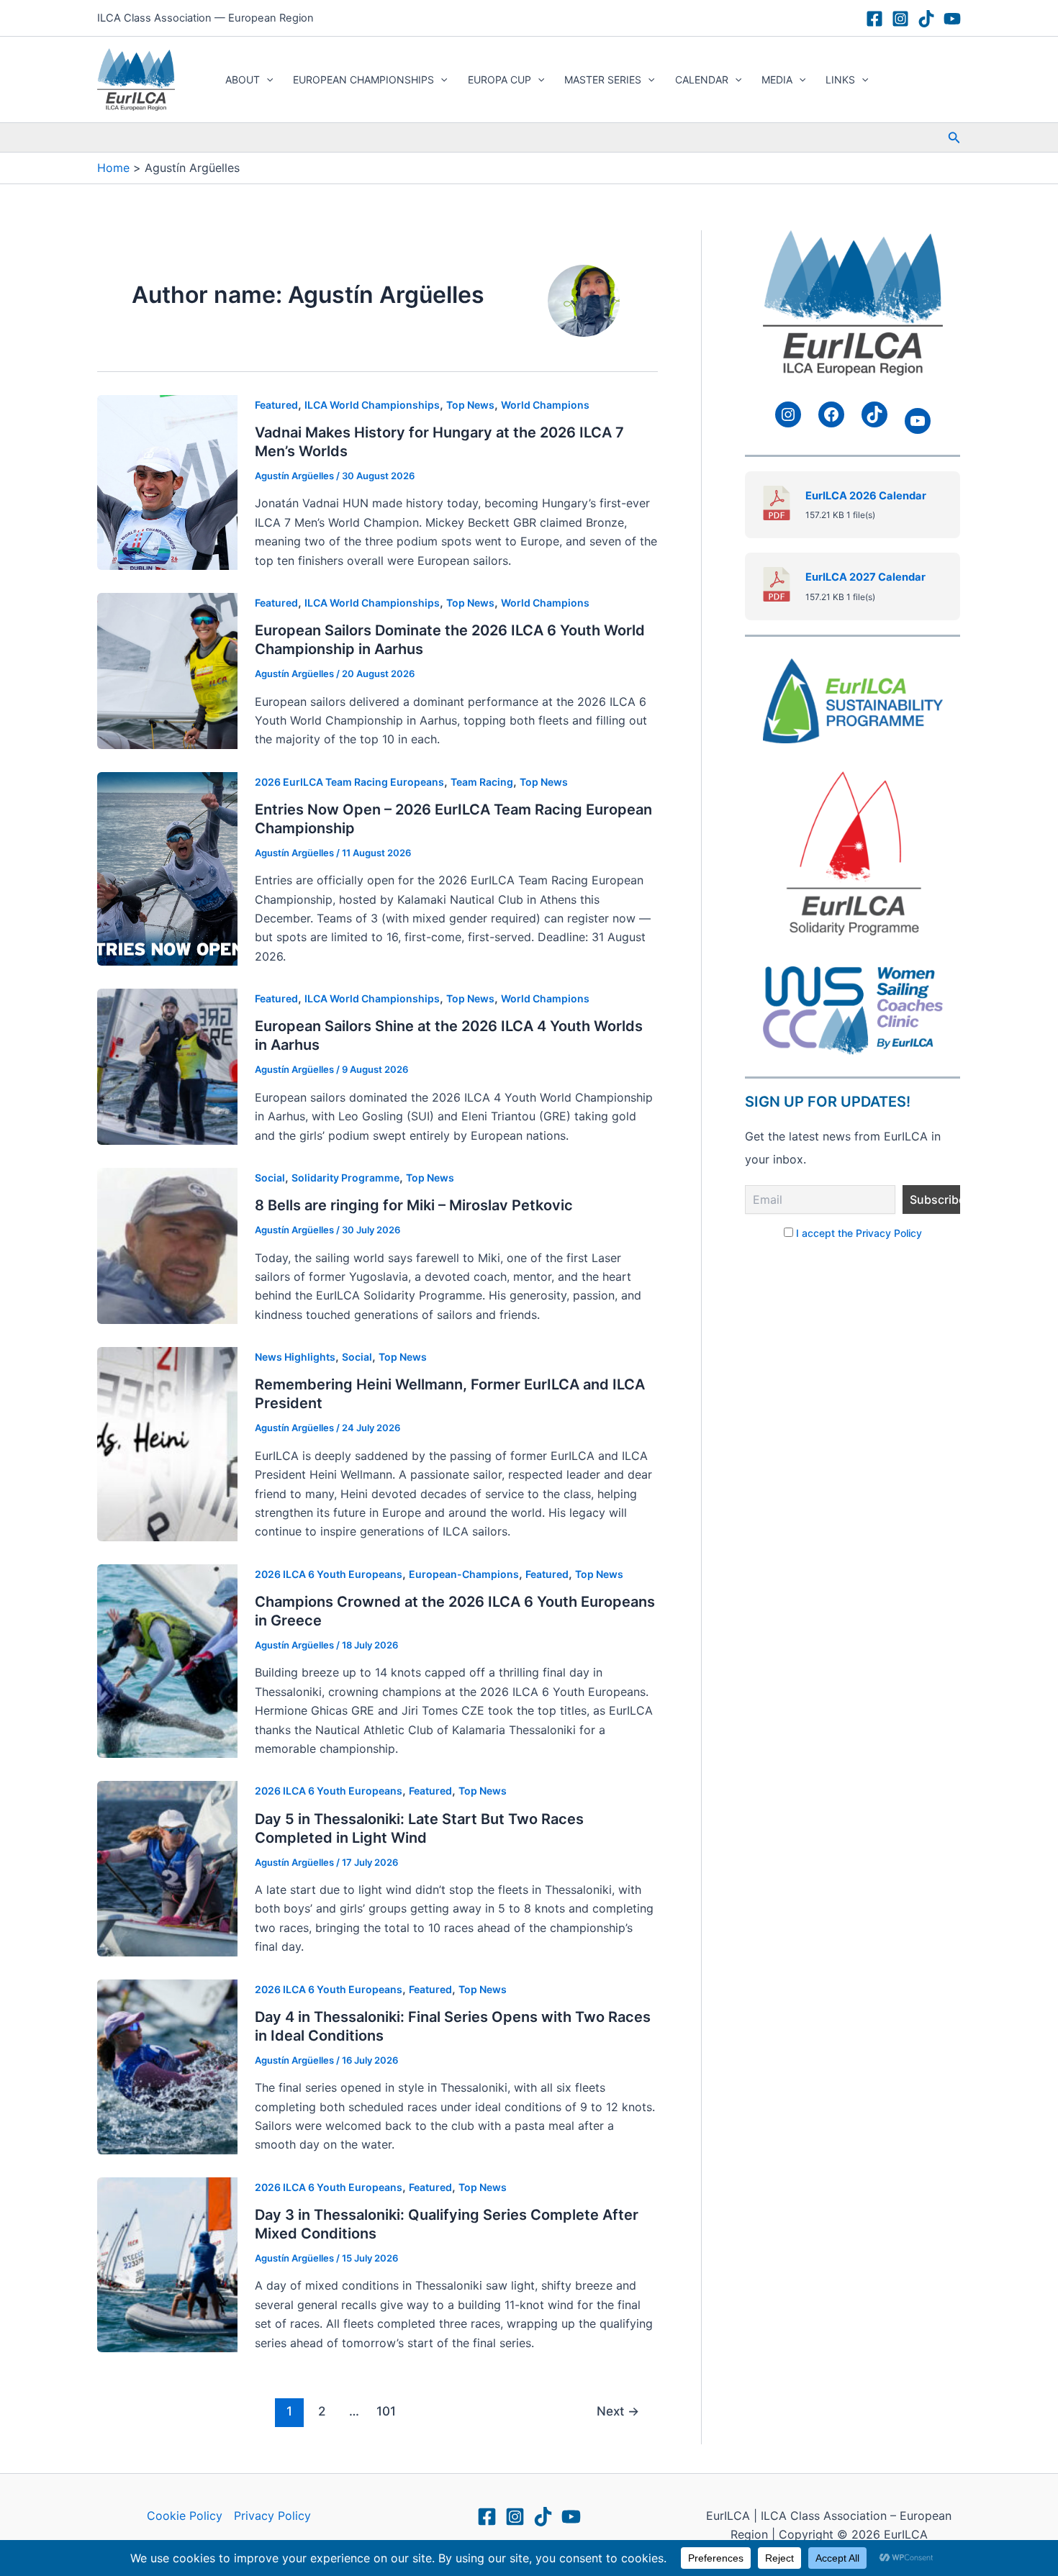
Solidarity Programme (345, 1178)
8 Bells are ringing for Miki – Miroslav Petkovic (414, 1205)
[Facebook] (874, 19)
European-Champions (464, 1574)
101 (386, 2411)
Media (777, 80)
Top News (470, 405)
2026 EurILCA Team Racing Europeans (349, 782)
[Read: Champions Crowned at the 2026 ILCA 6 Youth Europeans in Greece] (167, 1660)
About (243, 80)
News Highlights (295, 1357)
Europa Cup (499, 80)
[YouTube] (952, 19)
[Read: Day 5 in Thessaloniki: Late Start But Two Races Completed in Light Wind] (167, 1867)
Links (840, 80)
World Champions (545, 405)
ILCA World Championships (372, 405)
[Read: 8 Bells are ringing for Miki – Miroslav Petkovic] (167, 1245)
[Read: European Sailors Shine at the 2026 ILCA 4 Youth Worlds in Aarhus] (167, 1066)
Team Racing (482, 782)
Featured (276, 405)
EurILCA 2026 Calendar (866, 496)
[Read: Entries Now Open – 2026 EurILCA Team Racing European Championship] (167, 868)
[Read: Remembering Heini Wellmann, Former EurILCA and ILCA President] (167, 1443)
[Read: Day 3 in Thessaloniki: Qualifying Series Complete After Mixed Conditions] (167, 2264)
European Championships (363, 80)
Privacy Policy (272, 2516)
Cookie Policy (185, 2516)
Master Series (603, 80)
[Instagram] (900, 19)
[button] (266, 80)
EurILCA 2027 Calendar (865, 577)
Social (270, 1178)
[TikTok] (926, 19)
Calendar (702, 80)
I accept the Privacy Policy (859, 1233)
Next (618, 2411)
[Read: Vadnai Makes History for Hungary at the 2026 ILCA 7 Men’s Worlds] (167, 481)
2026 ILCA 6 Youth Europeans (329, 1574)
